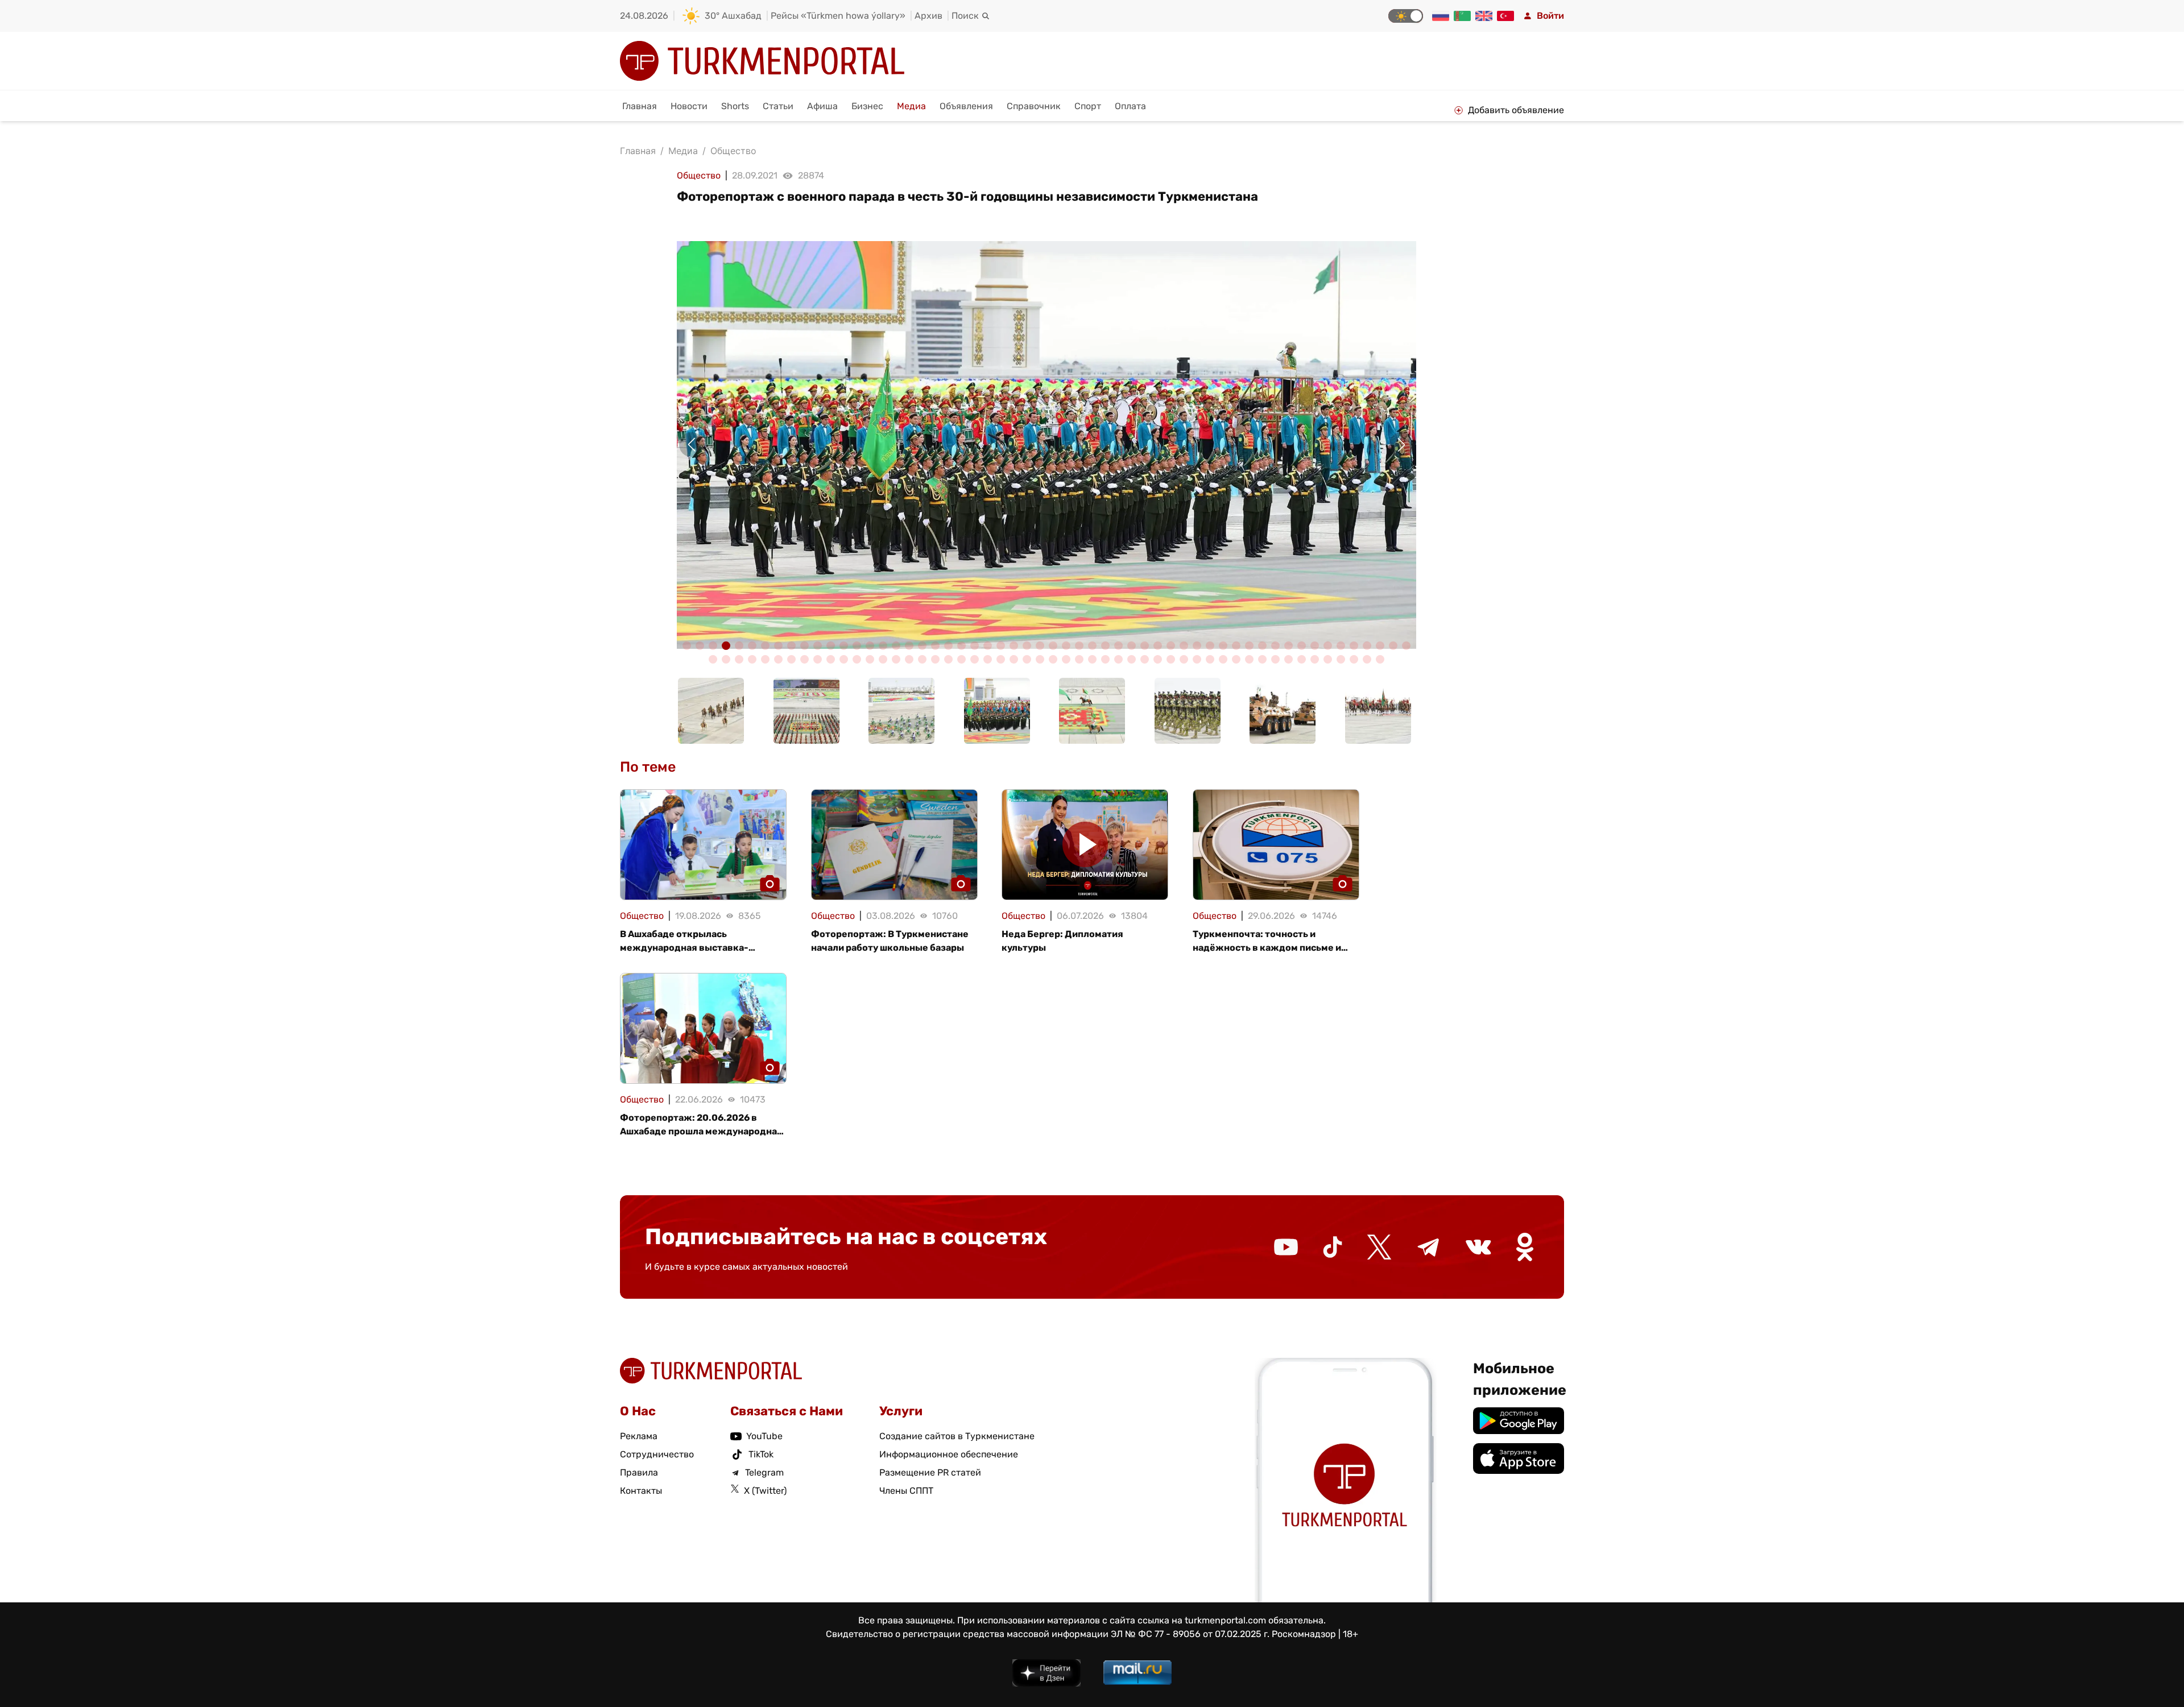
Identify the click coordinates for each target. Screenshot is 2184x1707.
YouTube (764, 1436)
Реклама (639, 1436)
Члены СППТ (906, 1491)
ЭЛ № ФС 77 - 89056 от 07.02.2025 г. (1190, 1634)
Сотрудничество (657, 1454)
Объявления (966, 106)
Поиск (965, 16)
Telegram (764, 1472)
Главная (640, 106)
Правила (639, 1472)
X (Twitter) (765, 1491)
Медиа (911, 106)
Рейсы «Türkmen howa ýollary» (838, 16)
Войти (1550, 16)
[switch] (1406, 16)
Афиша (822, 106)
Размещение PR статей (930, 1472)
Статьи (778, 106)
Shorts (735, 106)
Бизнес (867, 106)
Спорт (1088, 106)
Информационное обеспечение (949, 1454)
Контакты (641, 1491)
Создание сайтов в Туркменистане (957, 1436)
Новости (689, 106)
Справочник (1034, 106)
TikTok (761, 1454)
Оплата (1130, 106)
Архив (928, 16)
